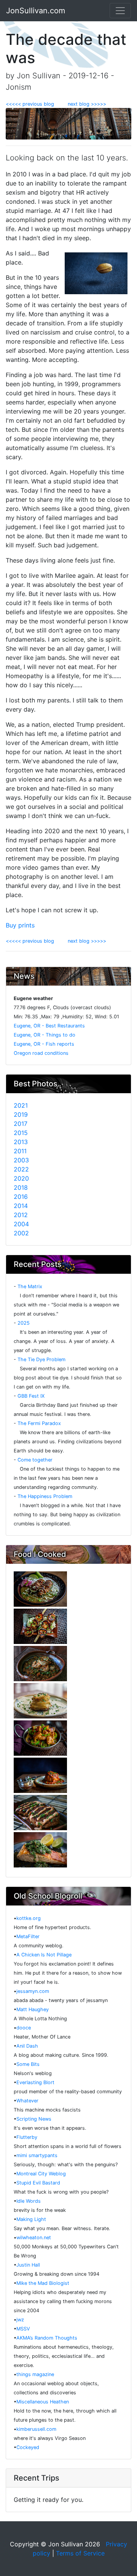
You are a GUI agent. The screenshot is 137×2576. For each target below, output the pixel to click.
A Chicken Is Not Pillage (44, 1955)
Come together (35, 1460)
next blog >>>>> (84, 104)
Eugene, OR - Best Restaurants (49, 1026)
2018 (21, 1187)
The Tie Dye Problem (41, 1359)
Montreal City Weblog (41, 2174)
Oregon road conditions (41, 1053)
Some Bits (28, 2064)
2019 (21, 1114)
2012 (21, 1215)
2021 (21, 1105)
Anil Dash (27, 2046)
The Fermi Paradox (39, 1423)
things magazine (35, 2374)
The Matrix (30, 1286)
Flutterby (27, 2137)
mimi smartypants (37, 2155)
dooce (24, 2028)
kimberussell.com (36, 2429)
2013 (21, 1142)
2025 (24, 1323)
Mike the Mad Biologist (43, 2283)
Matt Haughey (33, 2009)
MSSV (23, 2329)
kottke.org (29, 1918)
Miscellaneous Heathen (43, 2402)
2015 (21, 1133)
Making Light (31, 2219)
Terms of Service (80, 2553)
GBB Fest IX (31, 1396)
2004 (21, 1224)
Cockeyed (28, 2447)
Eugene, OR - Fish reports (44, 1044)
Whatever (27, 2101)
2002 (21, 1233)
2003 (21, 1160)
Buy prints (20, 925)
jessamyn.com (33, 1991)
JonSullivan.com (36, 11)
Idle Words (29, 2201)
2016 (21, 1197)
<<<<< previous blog (34, 104)
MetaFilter (28, 1936)
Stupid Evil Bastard (38, 2183)
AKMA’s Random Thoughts (47, 2338)
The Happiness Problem (45, 1496)
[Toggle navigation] (120, 11)
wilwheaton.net (34, 2238)
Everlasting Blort (35, 2082)
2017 (21, 1124)
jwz (20, 2320)
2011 (20, 1151)
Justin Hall (28, 2265)
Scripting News (34, 2119)
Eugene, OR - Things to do (45, 1035)
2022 (21, 1169)
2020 (21, 1178)
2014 (21, 1206)
